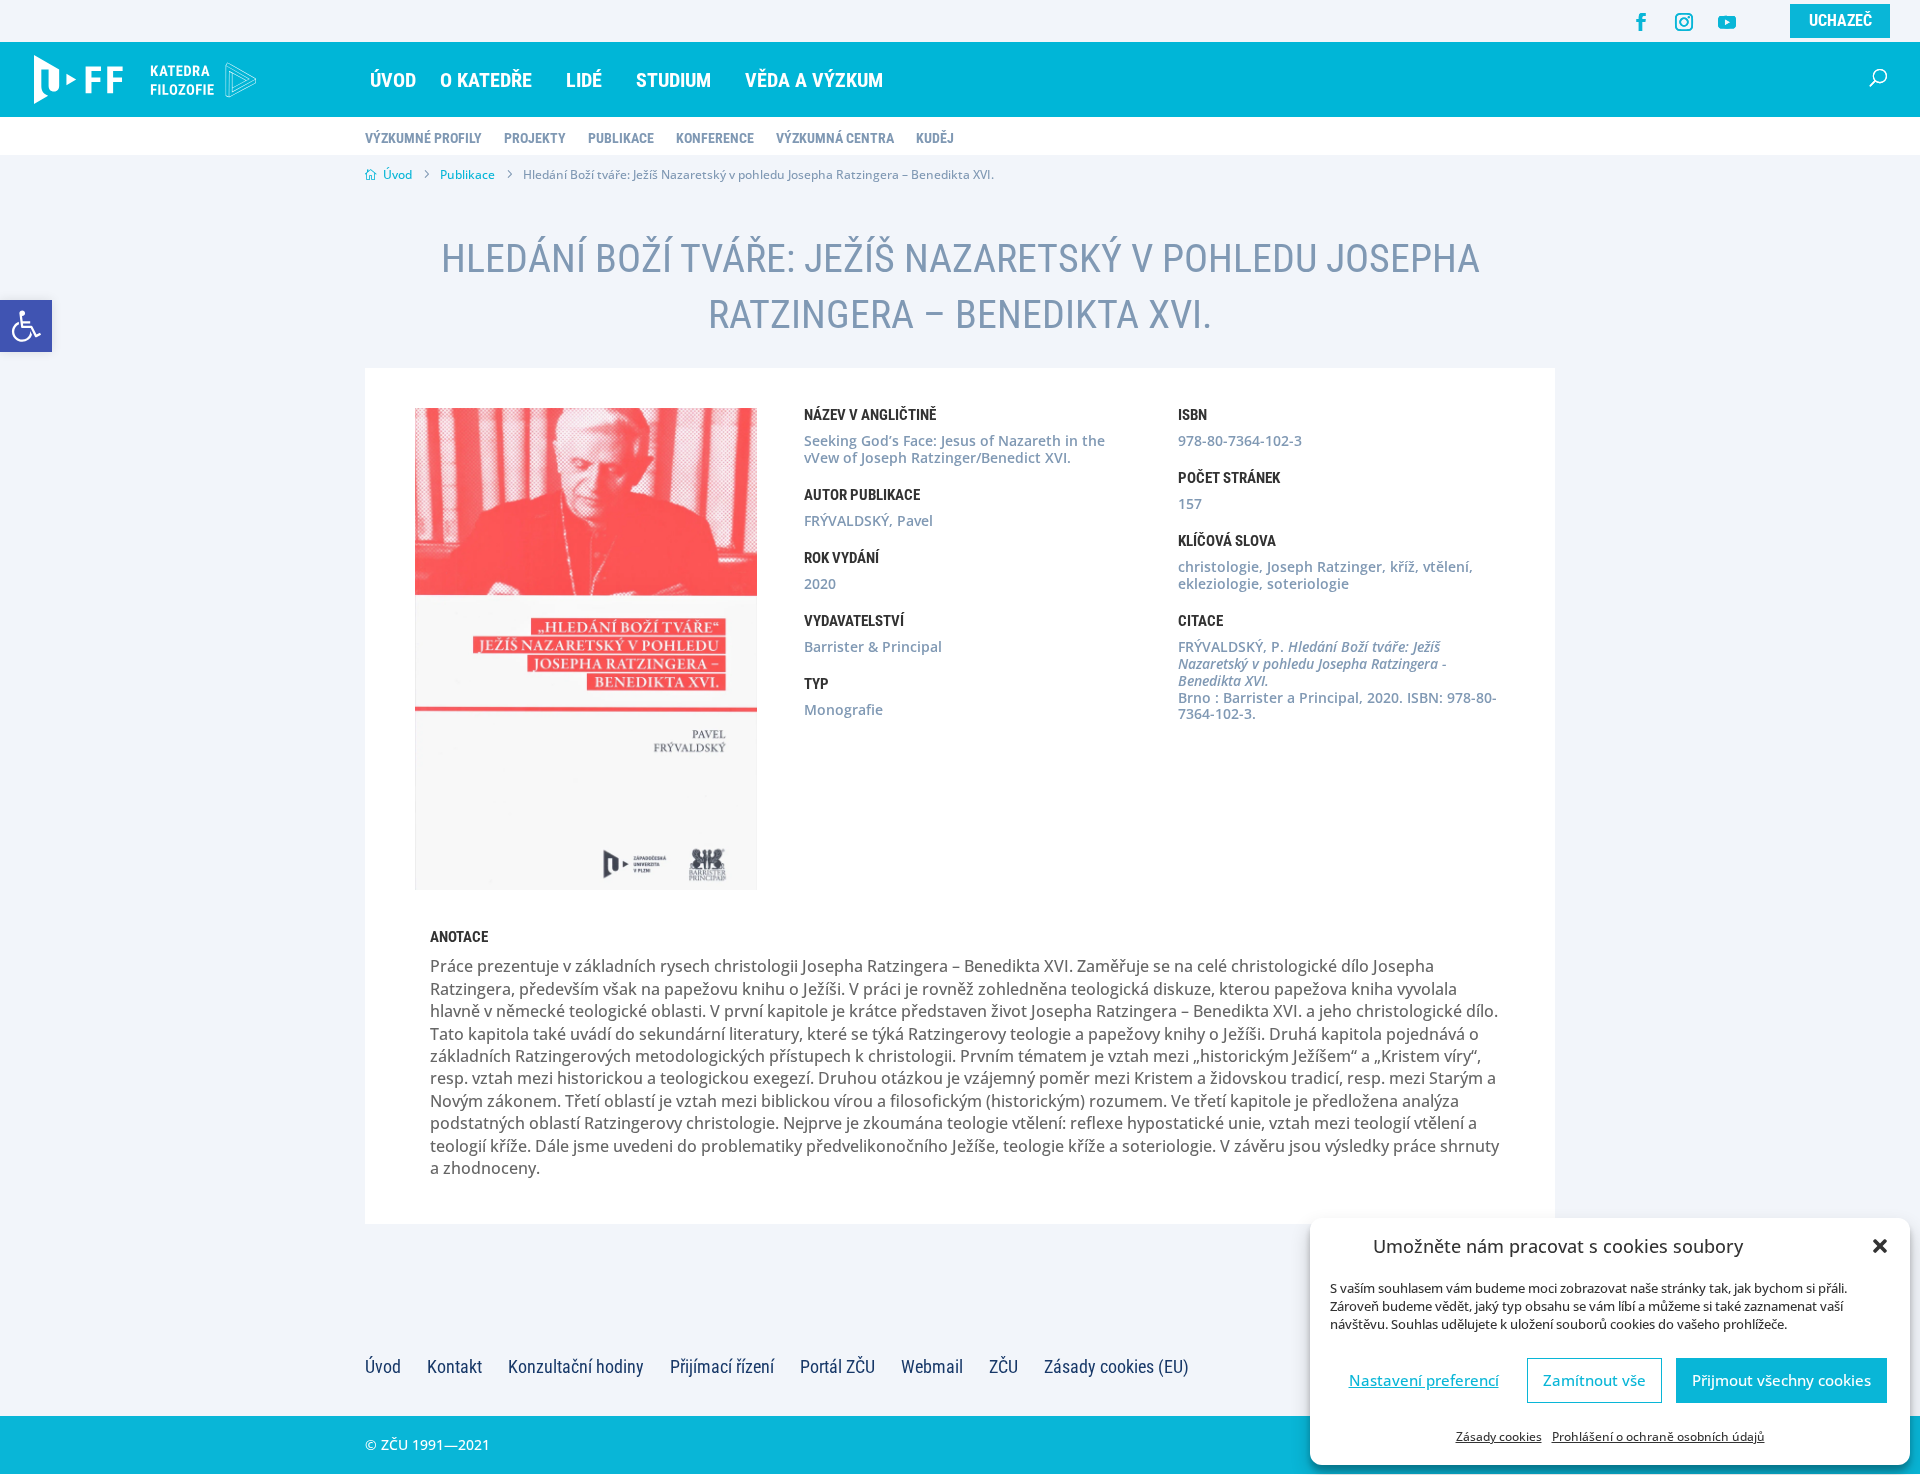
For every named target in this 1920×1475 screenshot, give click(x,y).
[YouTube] (1727, 22)
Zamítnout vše (1594, 1380)
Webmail (932, 1366)
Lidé (584, 80)
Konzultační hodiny (576, 1366)
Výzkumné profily (423, 138)
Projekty (535, 138)
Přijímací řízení (722, 1366)
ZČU (1003, 1366)
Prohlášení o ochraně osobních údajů (1658, 1436)
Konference (715, 138)
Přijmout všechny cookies (1781, 1380)
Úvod (393, 80)
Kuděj (935, 138)
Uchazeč (1840, 20)
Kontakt (454, 1366)
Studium (673, 80)
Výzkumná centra (835, 138)
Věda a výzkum (814, 80)
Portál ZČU (837, 1366)
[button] (26, 326)
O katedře (486, 80)
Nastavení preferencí (1424, 1380)
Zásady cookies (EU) (1116, 1366)
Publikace (621, 138)
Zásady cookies (1499, 1436)
